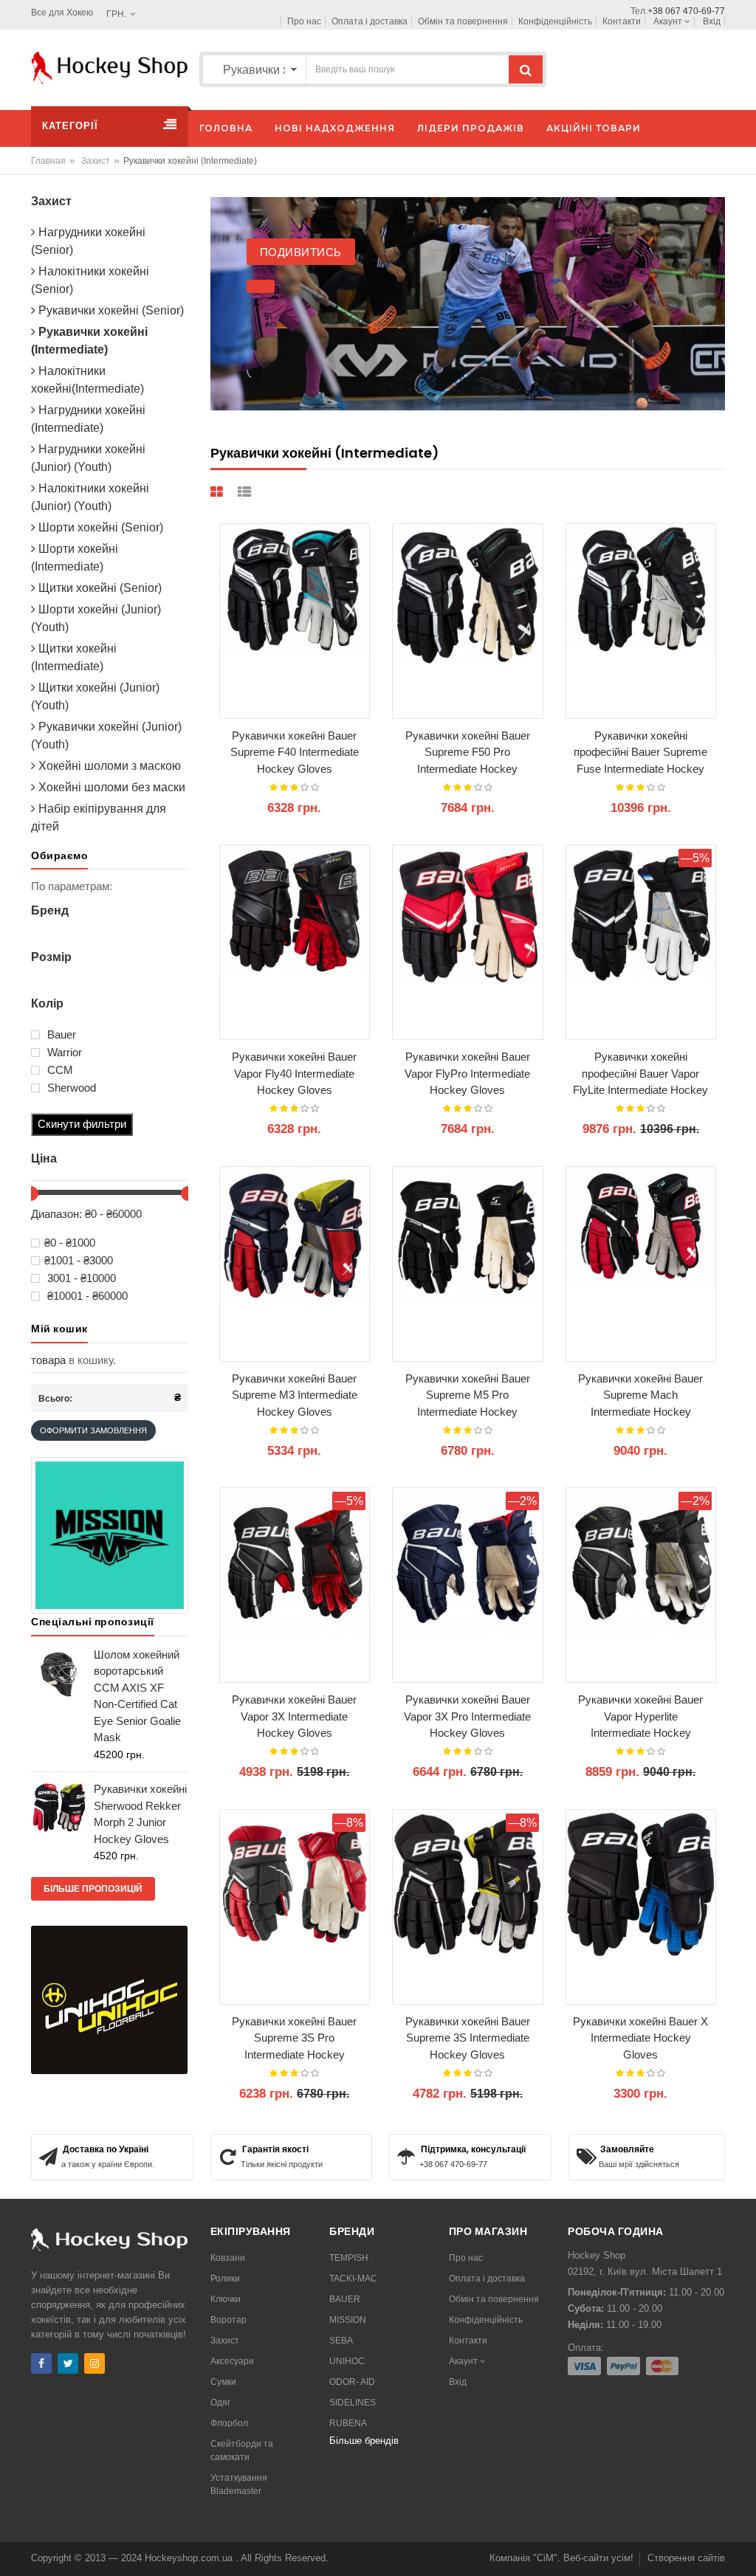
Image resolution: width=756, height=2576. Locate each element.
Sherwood (70, 1088)
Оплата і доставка (370, 21)
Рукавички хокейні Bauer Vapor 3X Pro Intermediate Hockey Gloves (467, 1716)
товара (48, 1360)
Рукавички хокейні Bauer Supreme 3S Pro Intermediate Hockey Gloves (294, 2039)
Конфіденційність (555, 21)
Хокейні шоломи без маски (110, 787)
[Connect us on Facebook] (41, 2363)
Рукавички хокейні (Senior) (110, 310)
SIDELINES (353, 2403)
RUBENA (348, 2423)
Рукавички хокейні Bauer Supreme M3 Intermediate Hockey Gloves (295, 1395)
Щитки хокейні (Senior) (99, 588)
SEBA (341, 2341)
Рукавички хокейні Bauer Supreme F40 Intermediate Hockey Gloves (295, 752)
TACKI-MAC (353, 2279)
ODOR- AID (352, 2382)
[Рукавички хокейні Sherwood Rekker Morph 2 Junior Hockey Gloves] (59, 1806)
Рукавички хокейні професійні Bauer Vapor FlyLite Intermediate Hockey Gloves (640, 1074)
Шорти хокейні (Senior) (99, 527)
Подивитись (327, 252)
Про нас (304, 21)
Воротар (228, 2320)
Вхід (712, 21)
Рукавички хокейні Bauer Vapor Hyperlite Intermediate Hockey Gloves (640, 1717)
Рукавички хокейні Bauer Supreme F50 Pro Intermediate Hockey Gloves (468, 753)
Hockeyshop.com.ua (190, 2558)
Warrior (63, 1053)
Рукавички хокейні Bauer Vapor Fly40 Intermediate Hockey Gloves (294, 1073)
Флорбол (229, 2423)
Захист (96, 161)
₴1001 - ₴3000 (79, 1261)
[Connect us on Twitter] (68, 2363)
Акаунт (669, 21)
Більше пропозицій (93, 1889)
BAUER (345, 2299)
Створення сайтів (686, 2558)
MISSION (348, 2320)
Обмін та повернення (463, 21)
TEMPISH (349, 2258)
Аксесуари (232, 2361)
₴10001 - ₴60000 (86, 1296)
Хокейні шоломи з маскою (108, 766)
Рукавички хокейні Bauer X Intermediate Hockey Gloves (640, 2038)
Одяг (220, 2403)
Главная (48, 161)
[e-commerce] (110, 67)
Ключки (226, 2299)
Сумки (223, 2382)
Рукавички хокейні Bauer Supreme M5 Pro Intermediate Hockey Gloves (468, 1396)
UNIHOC (347, 2361)
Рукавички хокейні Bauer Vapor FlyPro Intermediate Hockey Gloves (467, 1073)
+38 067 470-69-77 (686, 11)
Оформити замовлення (93, 1430)
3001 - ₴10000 (80, 1278)
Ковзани (228, 2258)
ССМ (59, 1070)
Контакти (622, 21)
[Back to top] (740, 2549)
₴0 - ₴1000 (70, 1243)
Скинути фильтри (82, 1124)
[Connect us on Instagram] (94, 2363)
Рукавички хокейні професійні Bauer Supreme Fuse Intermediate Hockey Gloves (640, 753)
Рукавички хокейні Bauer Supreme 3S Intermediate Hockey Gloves (468, 2038)
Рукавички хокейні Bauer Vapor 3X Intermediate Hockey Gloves (294, 1716)
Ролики (225, 2279)
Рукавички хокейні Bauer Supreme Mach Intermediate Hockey (640, 1395)
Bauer (60, 1035)
